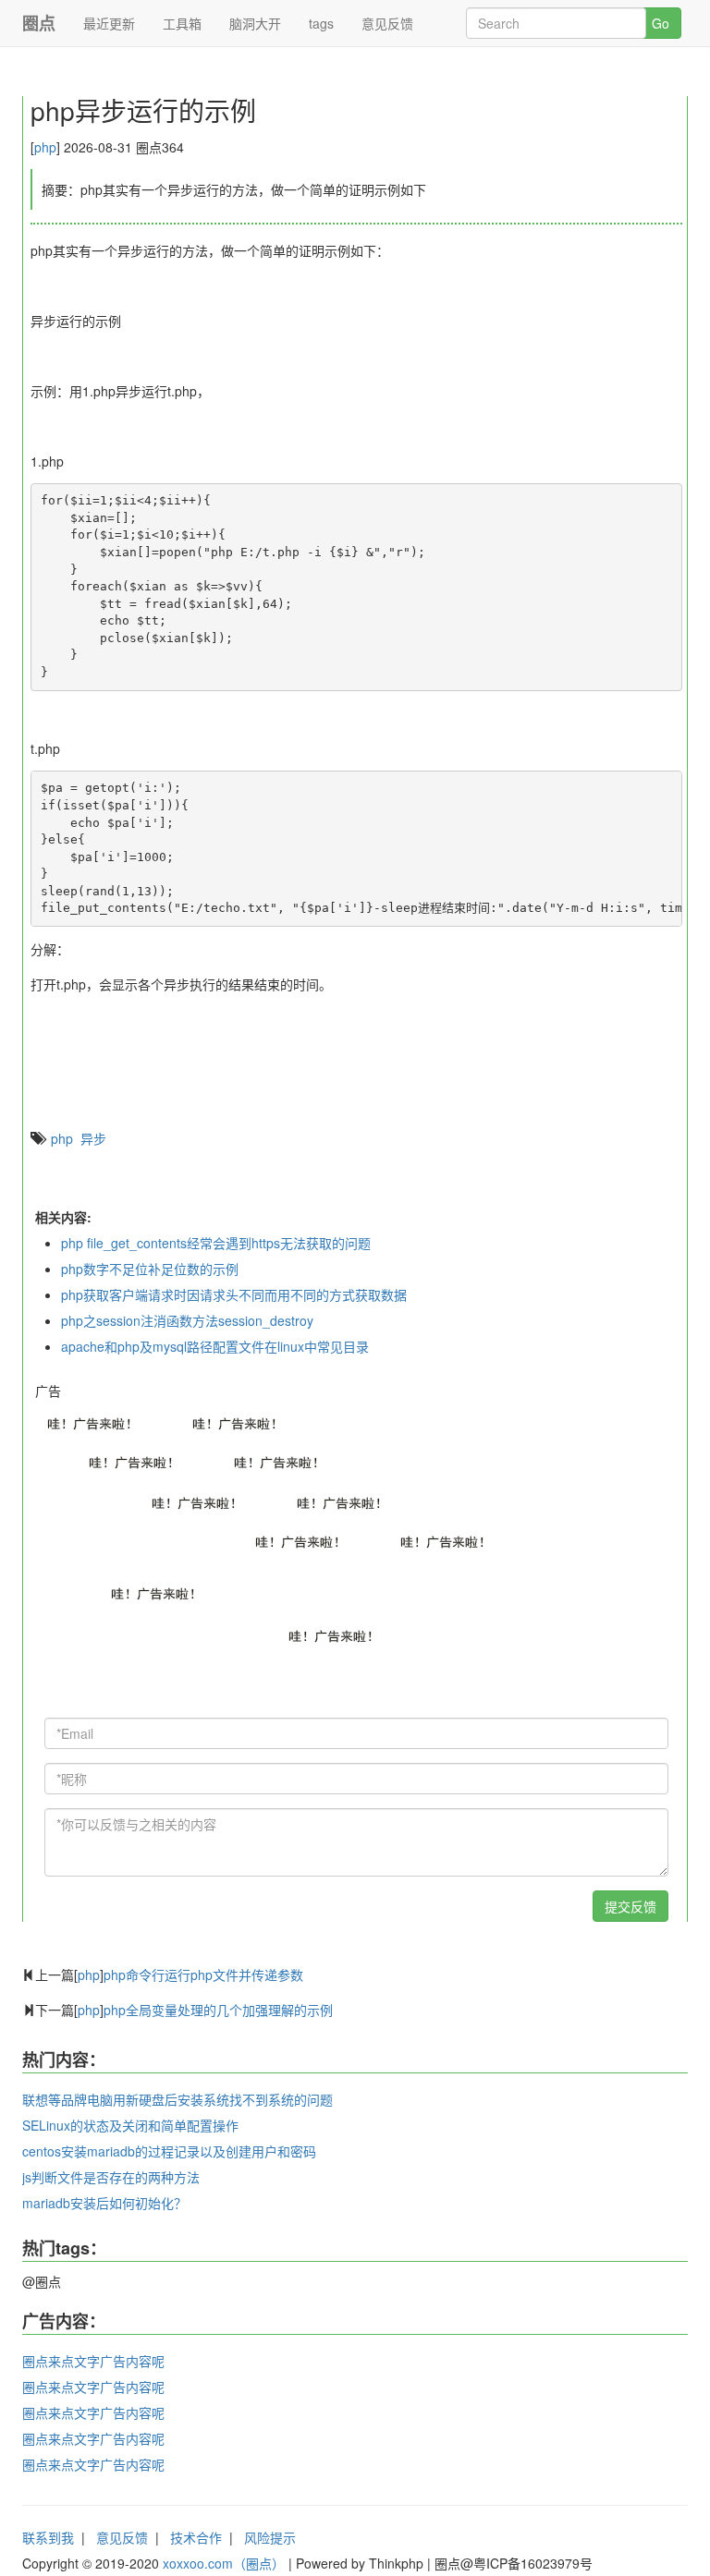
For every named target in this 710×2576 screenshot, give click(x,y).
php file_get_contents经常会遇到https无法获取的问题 (216, 1243)
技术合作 (196, 2537)
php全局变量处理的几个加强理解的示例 (218, 2010)
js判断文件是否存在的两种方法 (111, 2177)
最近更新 (109, 23)
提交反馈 (630, 1906)
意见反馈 (387, 23)
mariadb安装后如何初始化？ (104, 2203)
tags (321, 23)
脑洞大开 (255, 23)
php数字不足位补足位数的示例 (150, 1269)
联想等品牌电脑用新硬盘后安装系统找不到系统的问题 (177, 2099)
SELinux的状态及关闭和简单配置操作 (130, 2125)
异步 (93, 1138)
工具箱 (182, 23)
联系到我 (48, 2537)
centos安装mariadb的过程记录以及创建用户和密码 (169, 2151)
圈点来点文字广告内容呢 (93, 2361)
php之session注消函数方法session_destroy (187, 1320)
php (45, 147)
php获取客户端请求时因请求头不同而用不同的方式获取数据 (234, 1294)
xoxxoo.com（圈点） (224, 2563)
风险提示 (270, 2537)
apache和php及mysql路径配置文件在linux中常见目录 (215, 1346)
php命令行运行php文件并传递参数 (203, 1975)
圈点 (39, 23)
